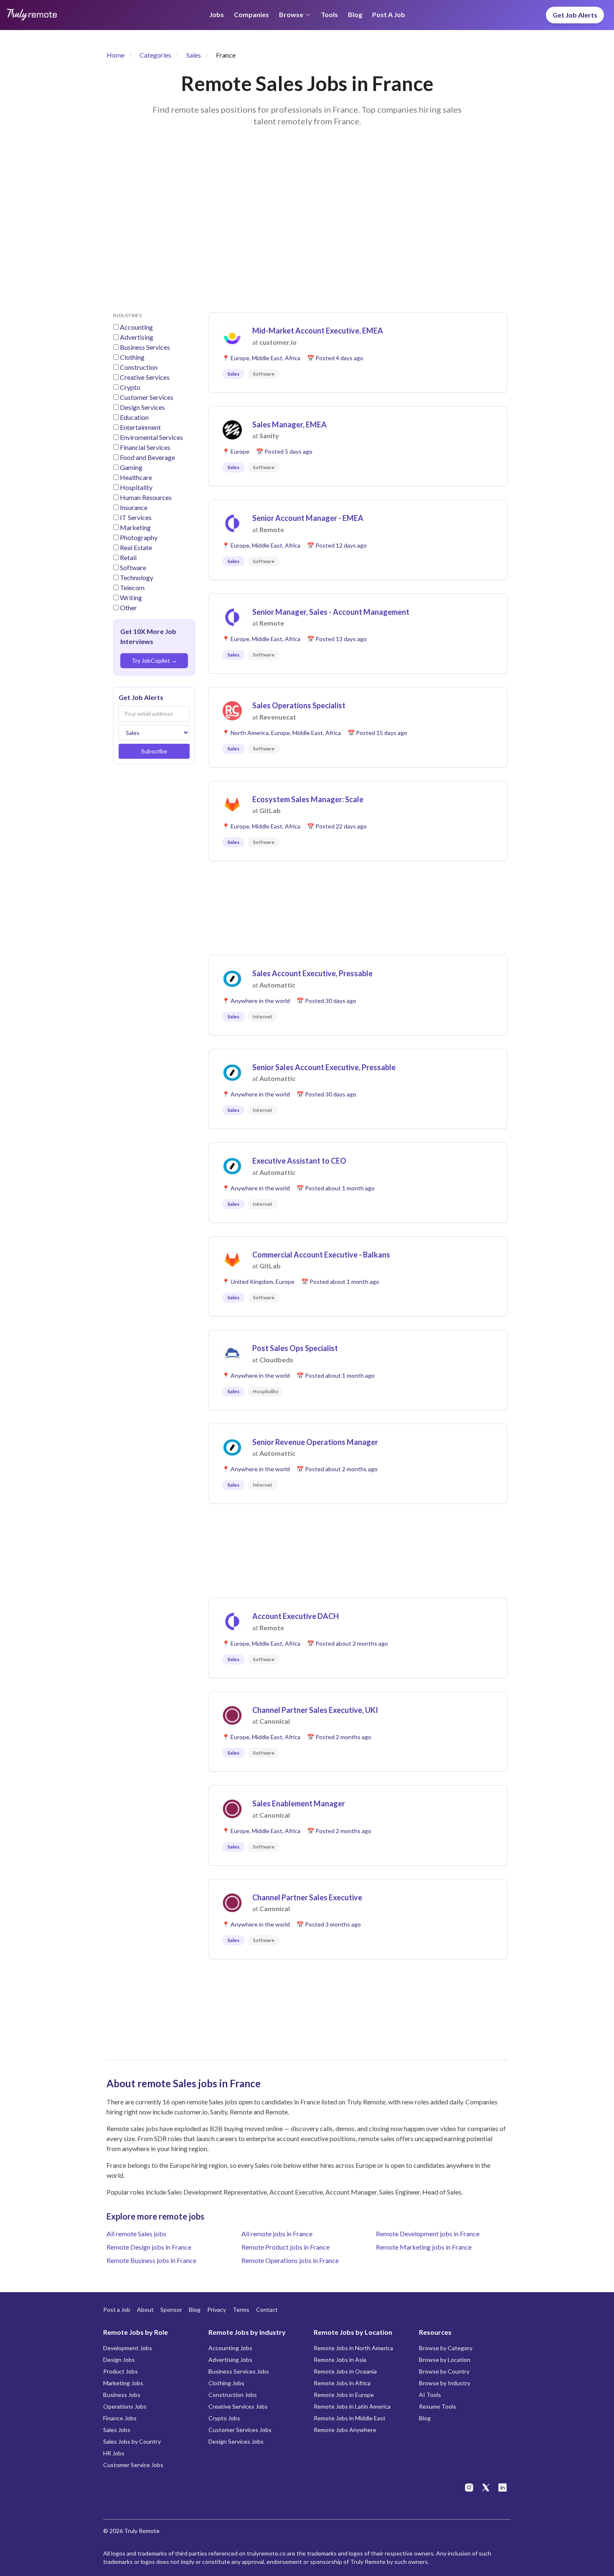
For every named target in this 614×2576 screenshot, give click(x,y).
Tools (329, 14)
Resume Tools (438, 2406)
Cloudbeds (276, 1360)
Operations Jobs (125, 2406)
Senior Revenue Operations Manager (315, 1442)
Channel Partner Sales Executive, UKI (315, 1710)
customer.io (278, 342)
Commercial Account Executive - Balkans (321, 1255)
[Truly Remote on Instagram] (469, 2488)
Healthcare (136, 477)
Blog (355, 14)
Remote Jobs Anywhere (345, 2430)
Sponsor (171, 2310)
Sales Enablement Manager (299, 1803)
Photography (139, 537)
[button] (358, 352)
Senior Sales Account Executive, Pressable (324, 1067)
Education (134, 417)
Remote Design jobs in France (149, 2247)
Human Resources (146, 497)
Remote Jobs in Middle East (350, 2418)
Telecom (132, 587)
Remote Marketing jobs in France (424, 2247)
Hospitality (136, 487)
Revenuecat (278, 717)
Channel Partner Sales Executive (307, 1897)
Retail (128, 557)
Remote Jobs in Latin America (352, 2406)
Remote (272, 529)
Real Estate (136, 547)
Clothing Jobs (226, 2383)
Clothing (132, 357)
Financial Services (145, 447)
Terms (241, 2310)
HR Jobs (114, 2453)
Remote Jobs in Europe (344, 2395)
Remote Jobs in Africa (342, 2383)
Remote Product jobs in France (285, 2247)
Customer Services (147, 397)
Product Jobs (121, 2371)
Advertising (137, 337)
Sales (194, 55)
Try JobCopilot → (154, 660)
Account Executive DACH (296, 1616)
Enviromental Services (151, 437)
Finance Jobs (120, 2418)
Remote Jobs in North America (353, 2348)
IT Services (136, 517)
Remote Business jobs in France (151, 2260)
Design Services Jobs (236, 2441)
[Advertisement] (307, 230)
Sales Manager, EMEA (289, 424)
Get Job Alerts (575, 15)
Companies (251, 14)
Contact (267, 2310)
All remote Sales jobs (136, 2234)
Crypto (130, 387)
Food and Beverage (147, 457)
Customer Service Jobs (133, 2465)
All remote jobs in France (277, 2234)
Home (115, 55)
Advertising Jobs (230, 2360)
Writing (131, 597)
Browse (291, 14)
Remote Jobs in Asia (340, 2360)
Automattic (277, 985)
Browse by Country (444, 2371)
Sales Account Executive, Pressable (312, 973)
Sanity (269, 436)
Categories (155, 55)
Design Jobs (119, 2360)
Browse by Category (446, 2348)
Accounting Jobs (230, 2348)
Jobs (217, 14)
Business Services (145, 347)
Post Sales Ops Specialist (295, 1348)
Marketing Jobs (123, 2383)
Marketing (135, 527)
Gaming (131, 467)
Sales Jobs (117, 2430)
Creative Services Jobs (238, 2406)
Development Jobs (128, 2348)
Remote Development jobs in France (428, 2234)
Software (133, 567)
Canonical (275, 1721)
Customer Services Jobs (240, 2430)
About (145, 2310)
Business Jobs (122, 2395)
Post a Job (389, 14)
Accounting (136, 327)
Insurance (134, 507)
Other (128, 607)
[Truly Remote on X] (486, 2488)
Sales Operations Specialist (299, 705)
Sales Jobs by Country (132, 2441)
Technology (137, 577)
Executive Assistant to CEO (299, 1161)
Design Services (142, 407)
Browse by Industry (445, 2383)
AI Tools (430, 2395)
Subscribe (154, 751)
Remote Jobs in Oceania (345, 2371)
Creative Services (145, 377)
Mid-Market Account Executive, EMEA (318, 331)
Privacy (217, 2310)
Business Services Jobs (239, 2371)
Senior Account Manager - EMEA (308, 518)
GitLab (270, 810)
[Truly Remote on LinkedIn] (502, 2488)
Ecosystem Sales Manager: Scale (308, 799)
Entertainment (140, 427)
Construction (139, 367)
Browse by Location (445, 2360)
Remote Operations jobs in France (290, 2260)
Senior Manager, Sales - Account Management (331, 612)
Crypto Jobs (224, 2418)
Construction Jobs (233, 2395)
